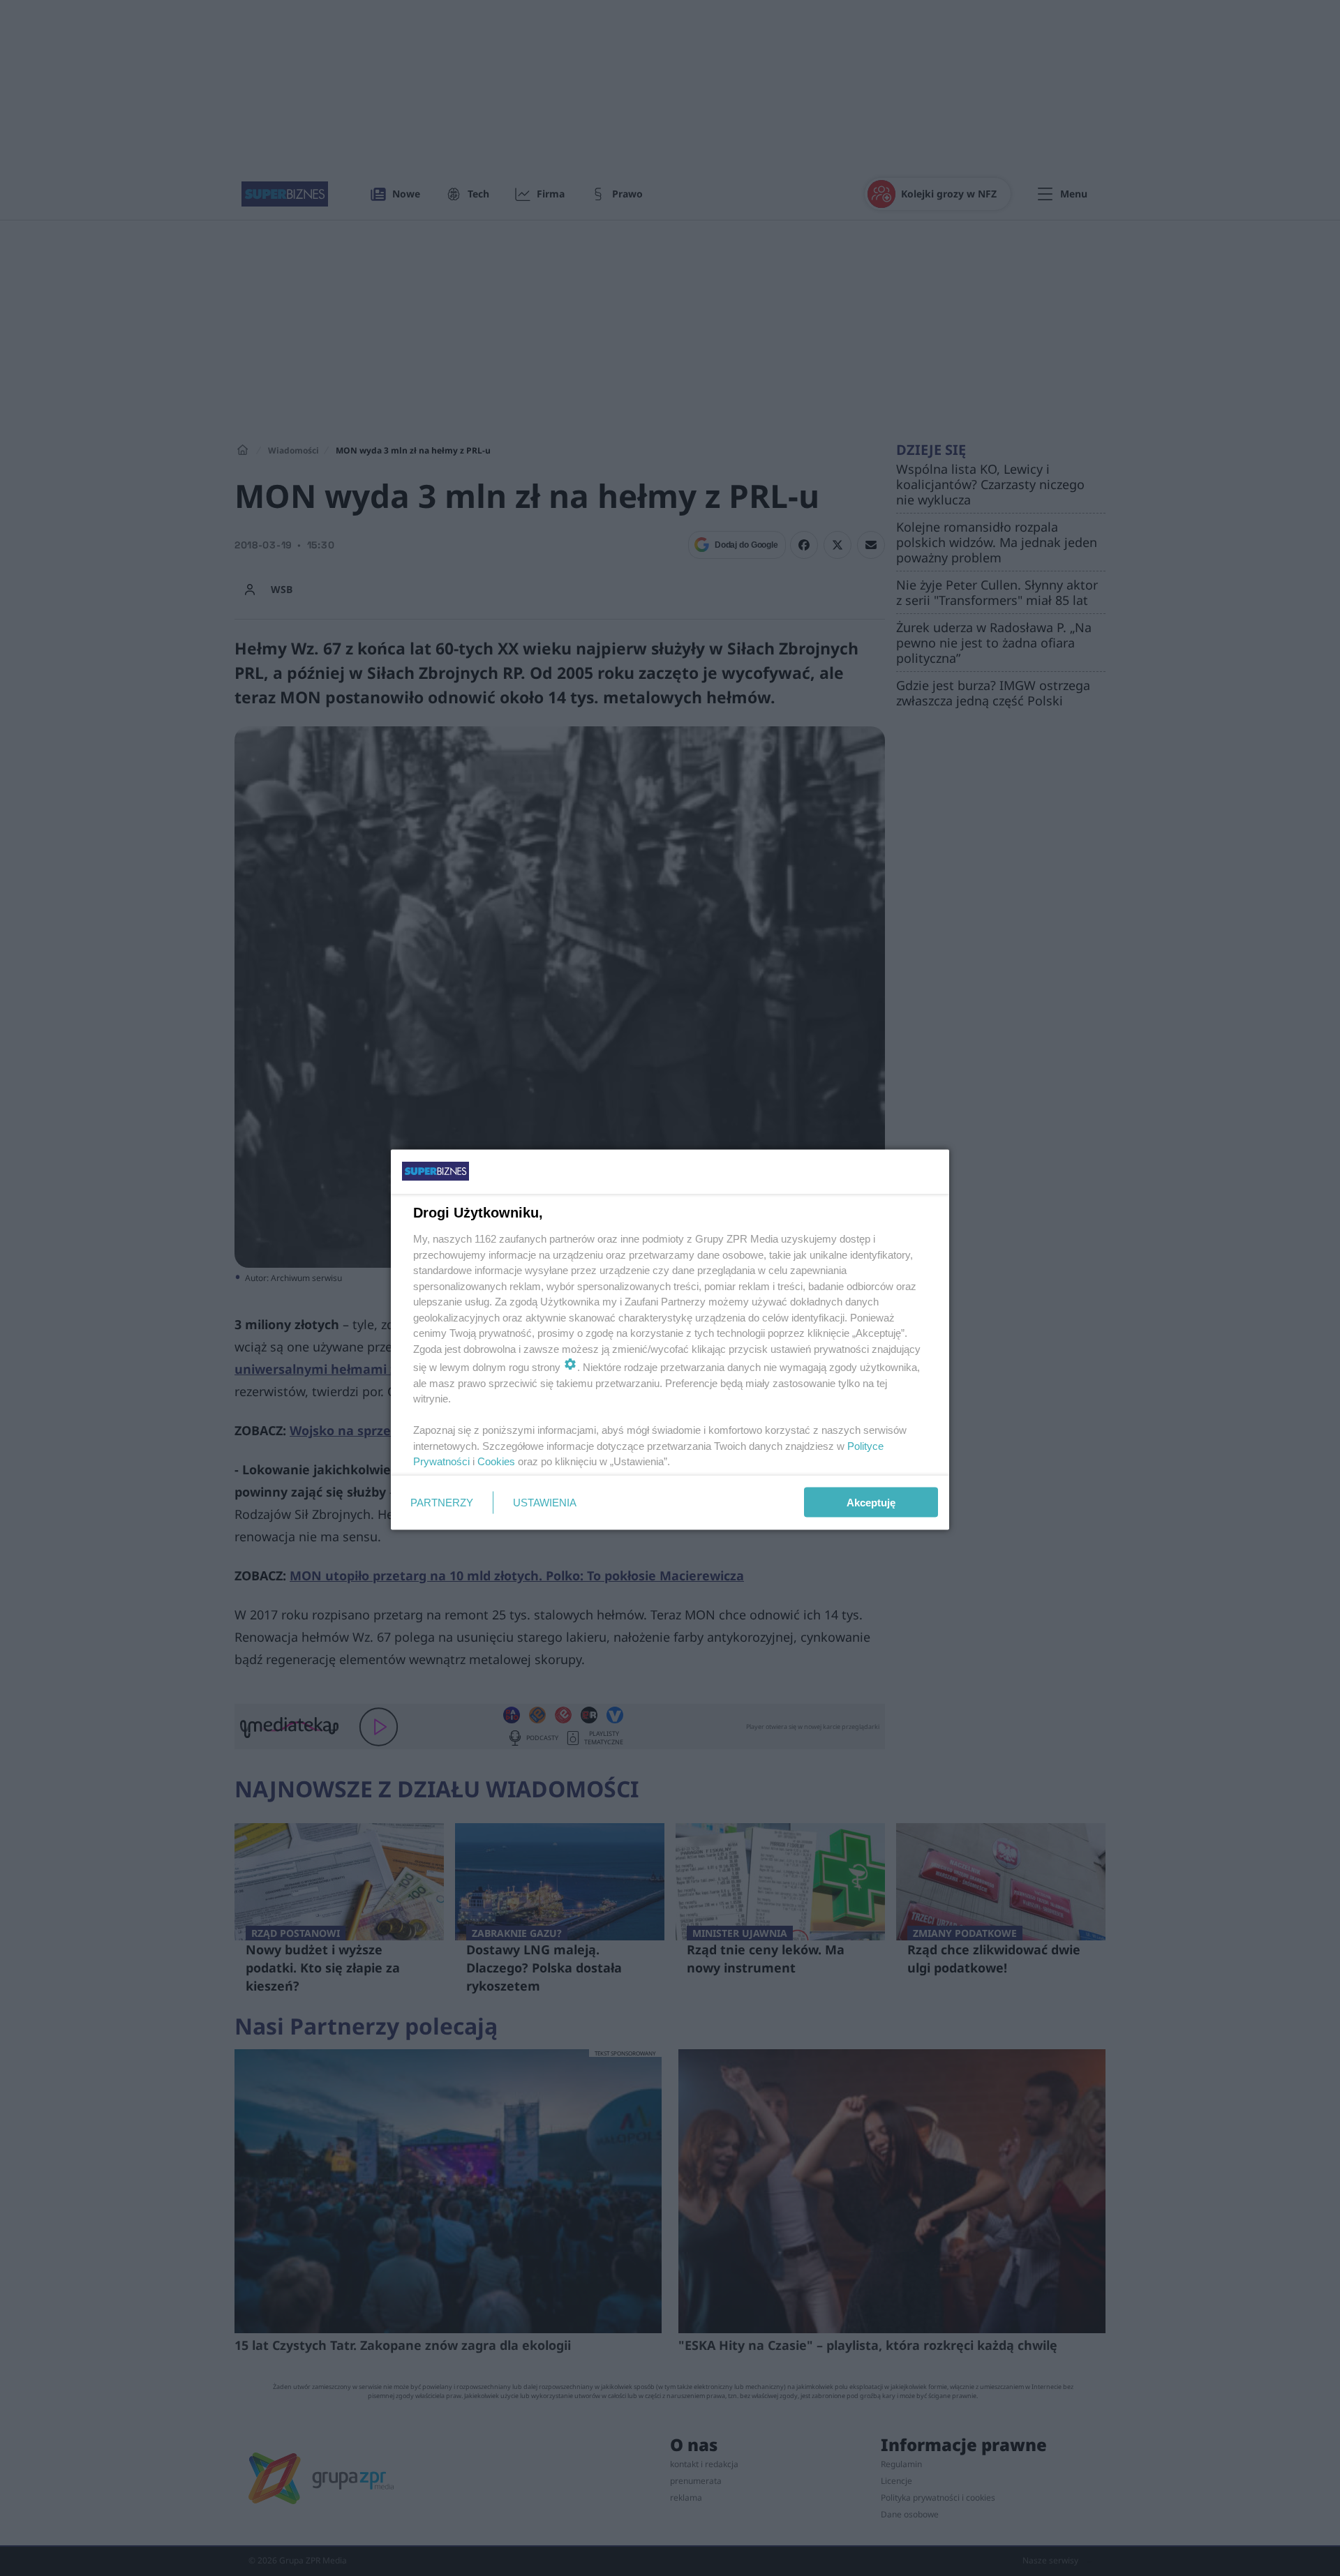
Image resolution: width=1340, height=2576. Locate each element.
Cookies (496, 1461)
